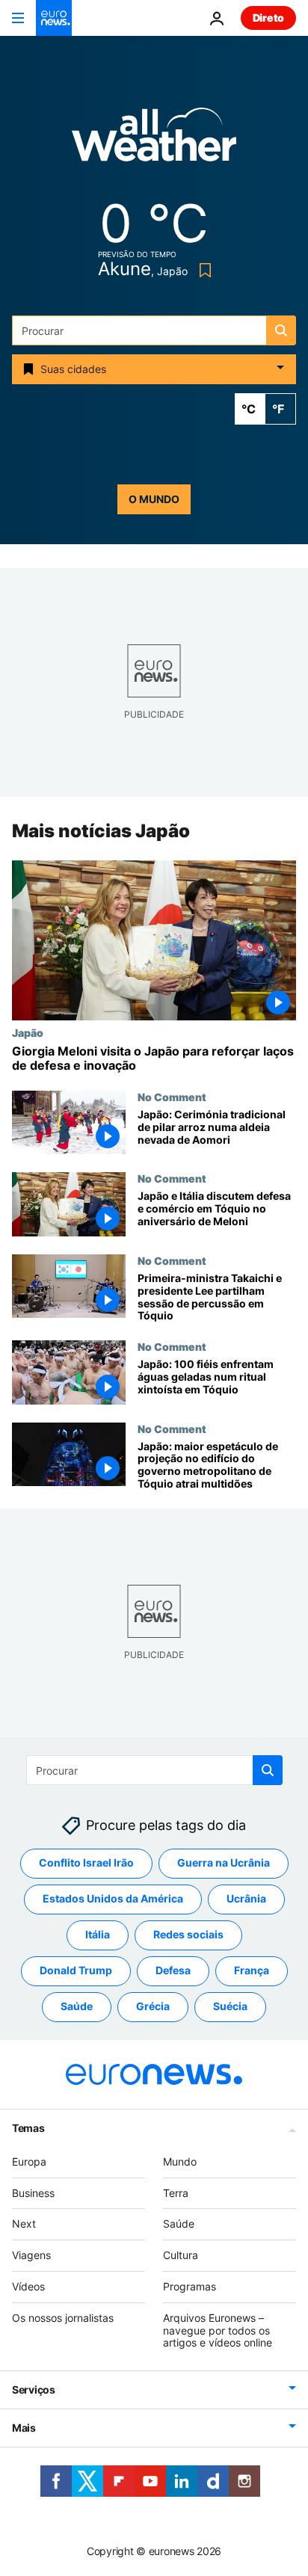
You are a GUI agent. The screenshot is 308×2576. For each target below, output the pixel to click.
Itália (98, 1934)
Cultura (181, 2255)
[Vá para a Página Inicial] (54, 18)
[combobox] (154, 330)
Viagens (31, 2255)
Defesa (173, 1970)
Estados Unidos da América (113, 1898)
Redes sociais (188, 1934)
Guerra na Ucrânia (224, 1862)
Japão (28, 1032)
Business (33, 2193)
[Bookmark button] (202, 270)
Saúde (77, 2006)
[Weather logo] (154, 139)
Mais (24, 2428)
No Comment (172, 1097)
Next (24, 2224)
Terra (176, 2193)
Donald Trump (76, 1970)
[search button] (281, 330)
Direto (268, 18)
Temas (28, 2128)
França (252, 1970)
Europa (29, 2161)
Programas (190, 2286)
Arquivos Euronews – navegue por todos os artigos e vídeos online (218, 2330)
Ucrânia (246, 1898)
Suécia (230, 2006)
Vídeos (28, 2286)
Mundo (180, 2161)
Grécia (153, 2006)
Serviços (34, 2389)
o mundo (154, 499)
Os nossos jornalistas (63, 2318)
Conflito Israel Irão (86, 1862)
